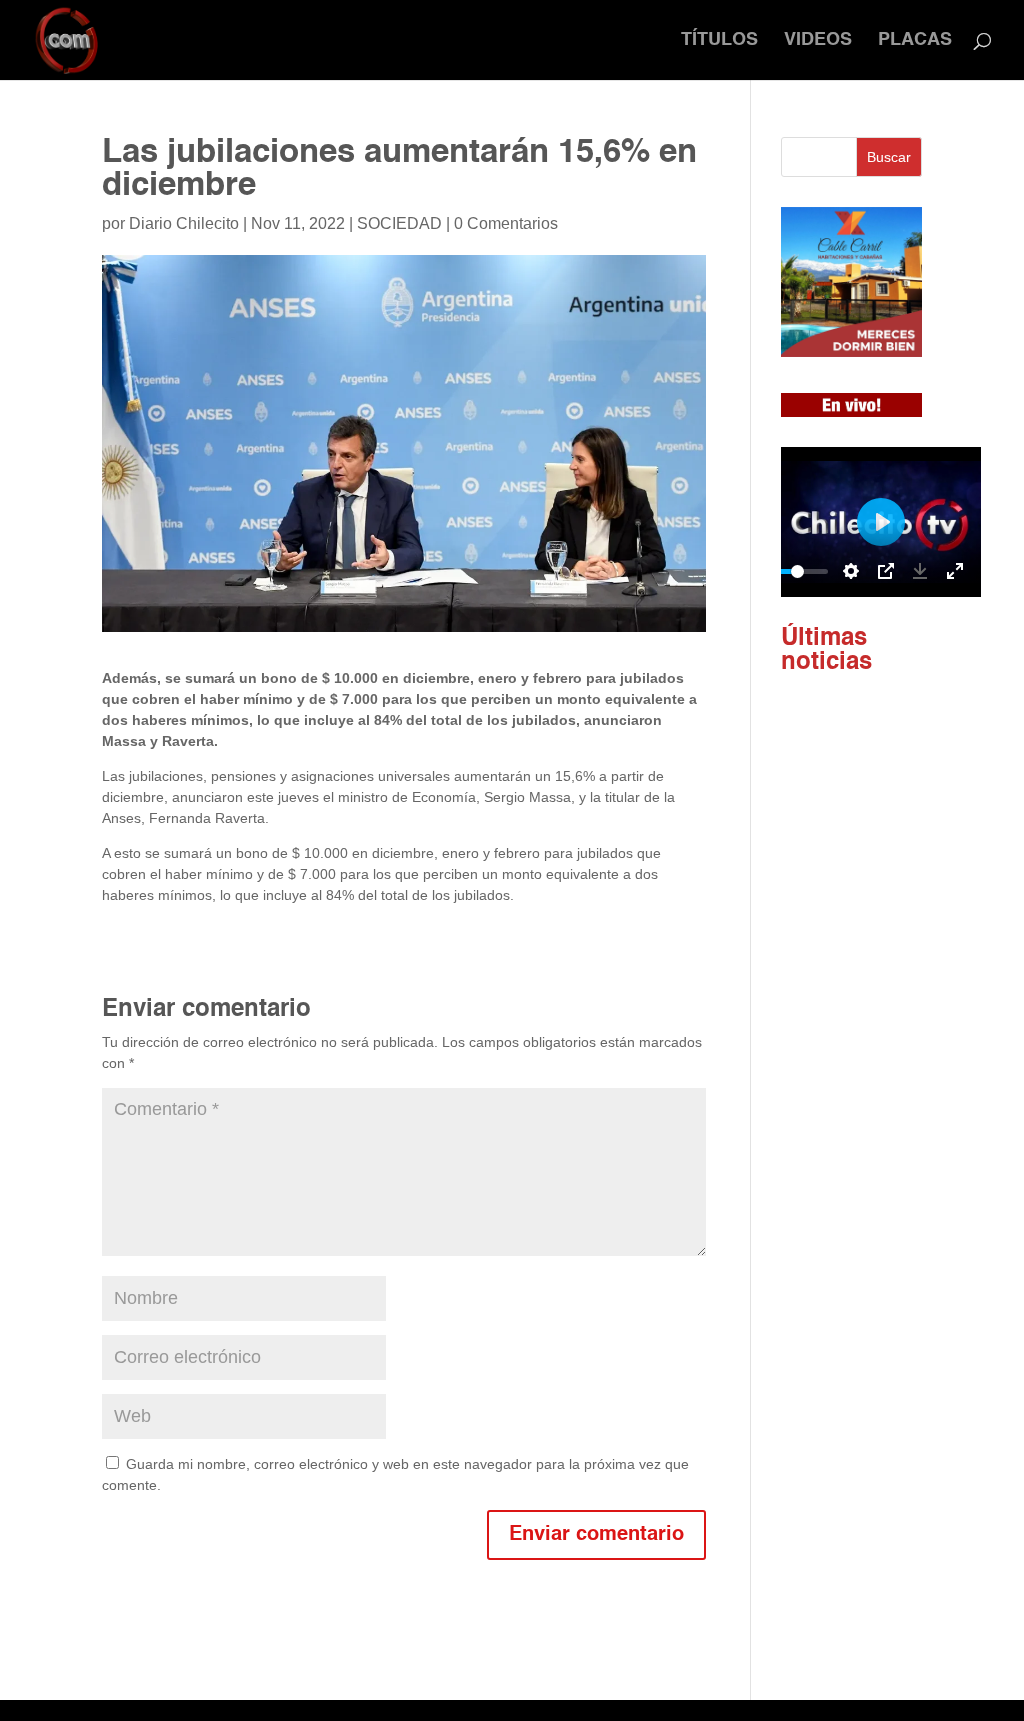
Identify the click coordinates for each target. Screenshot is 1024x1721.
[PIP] (886, 571)
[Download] (920, 571)
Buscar (889, 157)
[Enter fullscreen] (955, 571)
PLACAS (915, 41)
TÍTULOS (719, 41)
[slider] (798, 571)
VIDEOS (818, 41)
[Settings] (851, 571)
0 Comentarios (506, 223)
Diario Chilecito (184, 223)
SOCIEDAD (399, 223)
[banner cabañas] (851, 352)
